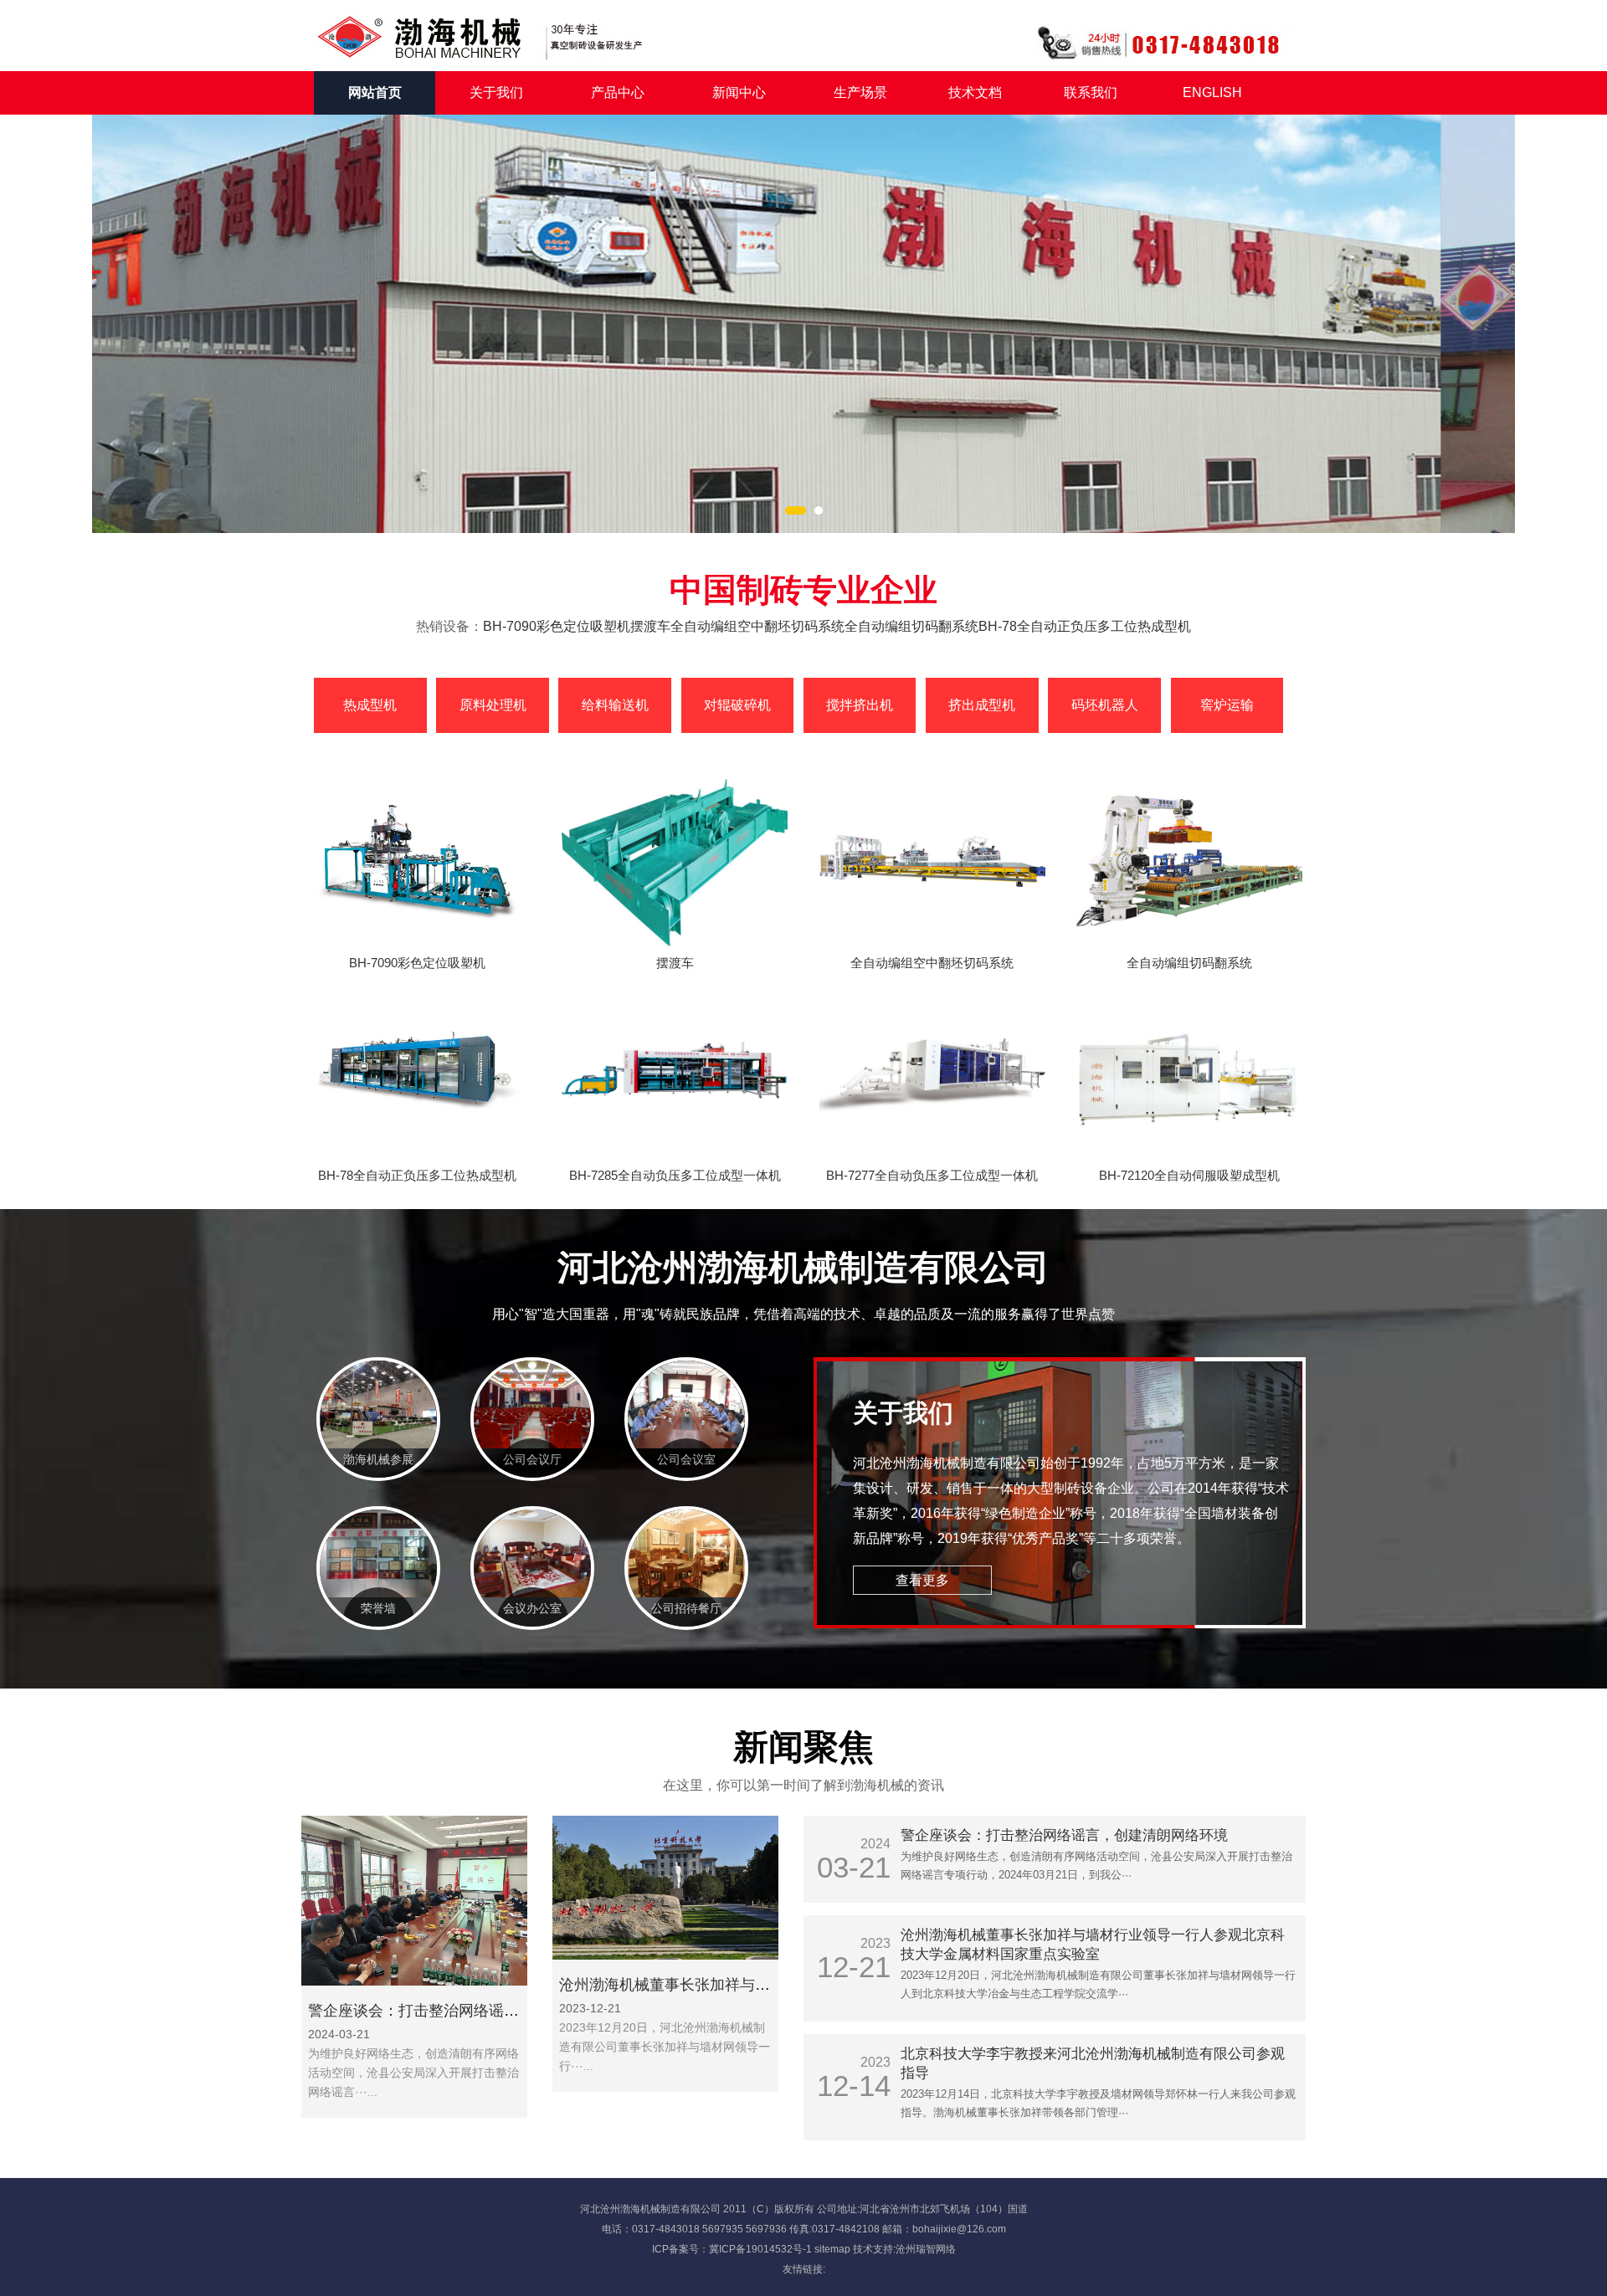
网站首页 (375, 92)
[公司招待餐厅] (686, 1593)
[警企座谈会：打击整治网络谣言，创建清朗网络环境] (414, 1981)
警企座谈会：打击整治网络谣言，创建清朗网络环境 (481, 2011)
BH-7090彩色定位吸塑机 (557, 626)
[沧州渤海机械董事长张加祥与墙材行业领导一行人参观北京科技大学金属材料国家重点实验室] (665, 1955)
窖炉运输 (1227, 705)
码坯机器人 (1105, 705)
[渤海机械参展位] (378, 1444)
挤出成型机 (982, 705)
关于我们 (496, 92)
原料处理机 (493, 705)
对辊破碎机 (737, 705)
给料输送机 (615, 705)
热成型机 (370, 705)
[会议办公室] (532, 1593)
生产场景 (860, 92)
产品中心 (618, 92)
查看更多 (922, 1580)
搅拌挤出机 (860, 705)
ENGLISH (1212, 92)
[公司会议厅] (532, 1444)
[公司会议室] (686, 1444)
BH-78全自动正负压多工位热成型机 (1085, 626)
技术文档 (975, 92)
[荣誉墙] (378, 1593)
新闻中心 (739, 92)
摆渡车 (650, 626)
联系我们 (1091, 92)
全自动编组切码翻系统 (911, 626)
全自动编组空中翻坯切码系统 (757, 626)
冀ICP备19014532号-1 (760, 2249)
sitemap (832, 2249)
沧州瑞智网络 (926, 2249)
